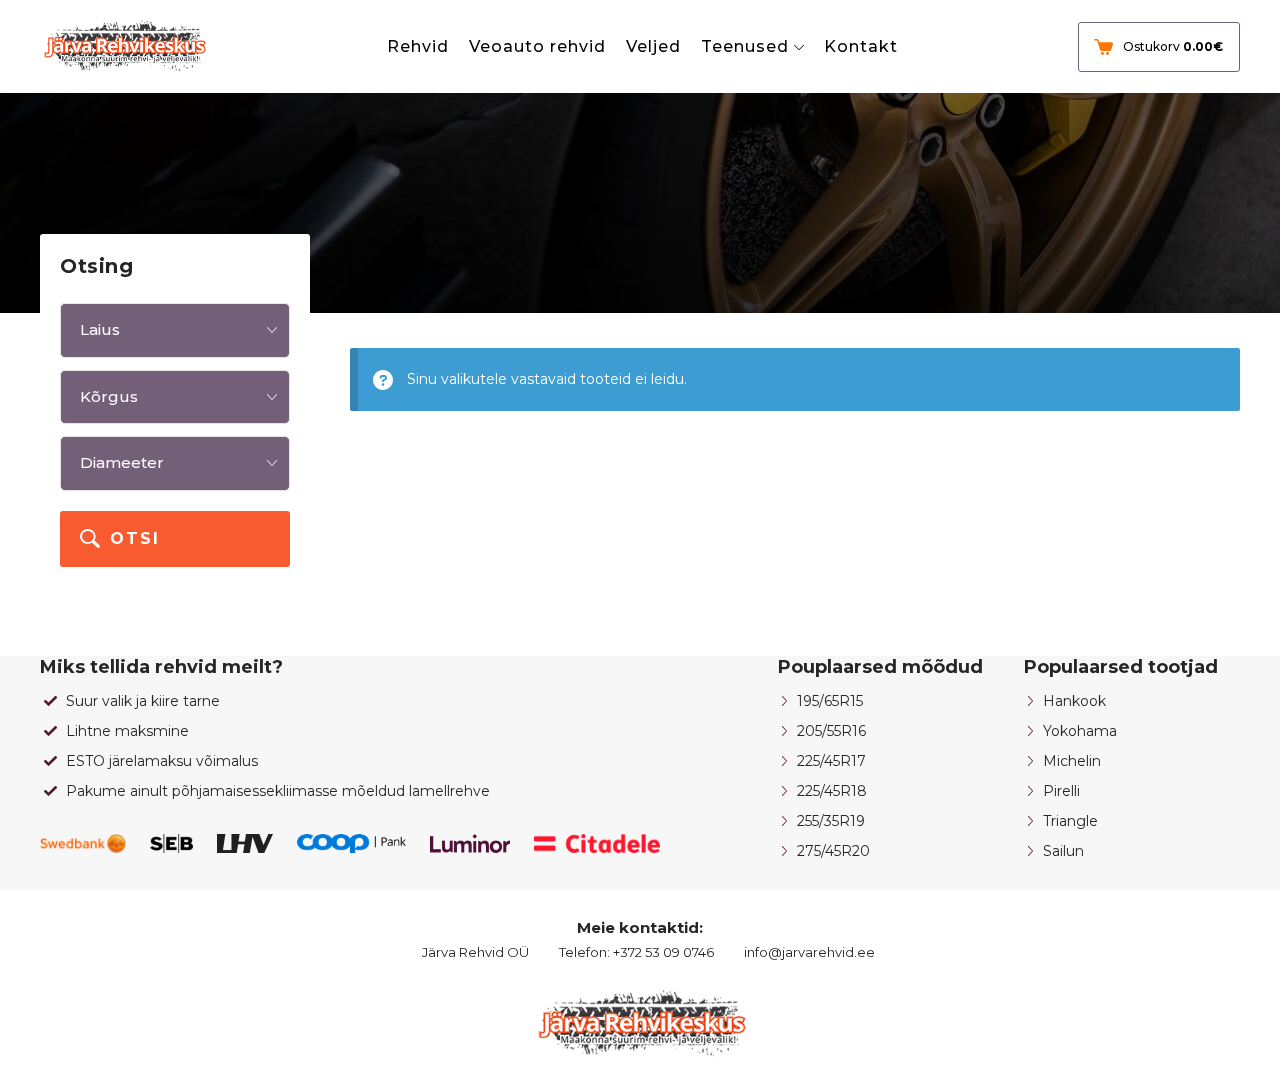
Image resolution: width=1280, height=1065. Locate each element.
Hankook (1074, 701)
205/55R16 (831, 731)
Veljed (653, 46)
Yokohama (1080, 731)
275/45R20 (833, 851)
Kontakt (861, 46)
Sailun (1063, 851)
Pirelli (1061, 791)
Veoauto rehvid (537, 46)
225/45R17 (831, 761)
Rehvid (418, 46)
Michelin (1072, 761)
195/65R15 (830, 701)
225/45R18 (832, 791)
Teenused (745, 46)
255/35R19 (831, 821)
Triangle (1070, 821)
